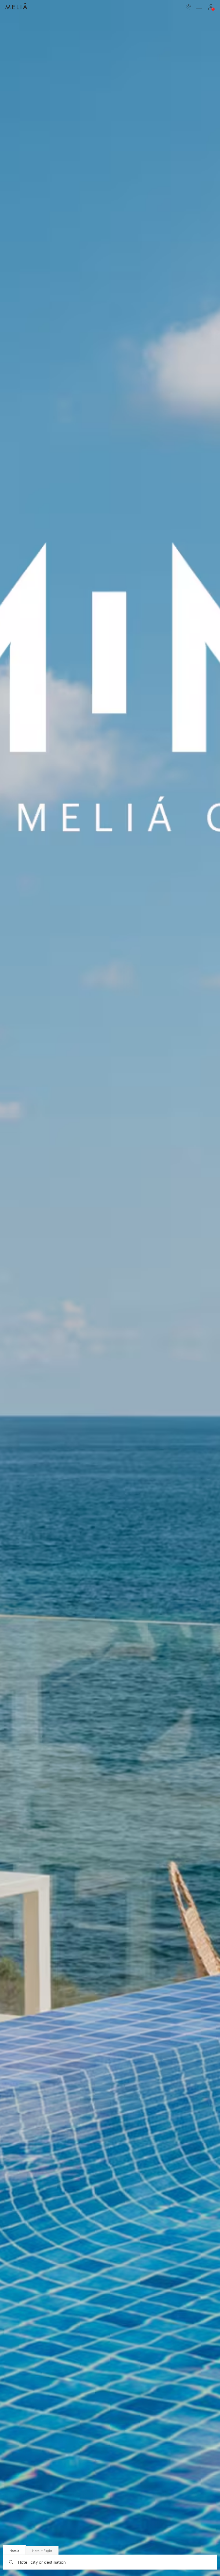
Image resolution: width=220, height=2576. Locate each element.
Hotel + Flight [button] (42, 2551)
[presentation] (199, 7)
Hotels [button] (14, 2551)
